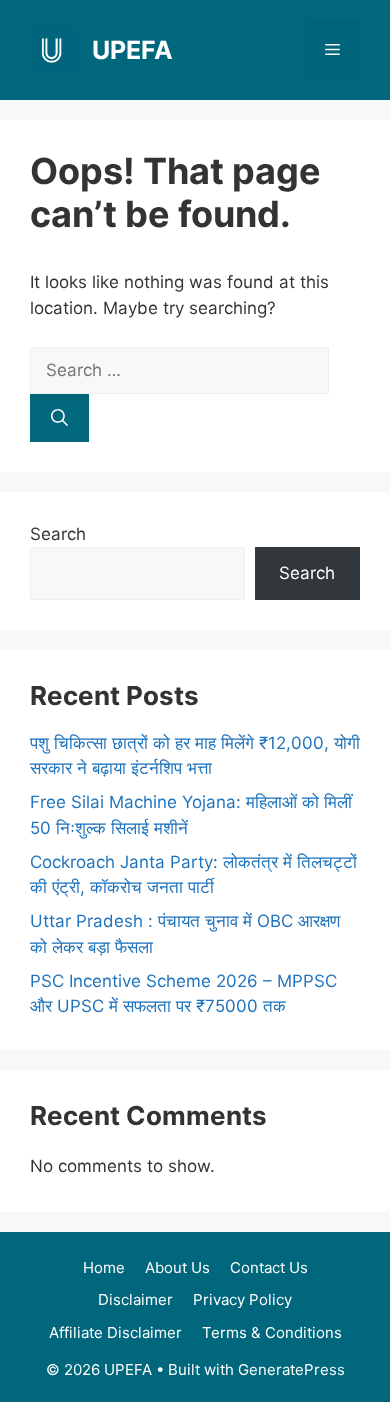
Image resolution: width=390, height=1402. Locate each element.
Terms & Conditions (272, 1332)
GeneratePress (291, 1369)
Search (58, 534)
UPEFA (132, 50)
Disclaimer (135, 1299)
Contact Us (269, 1267)
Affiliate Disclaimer (115, 1332)
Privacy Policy (242, 1299)
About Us (177, 1267)
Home (104, 1267)
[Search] (59, 418)
